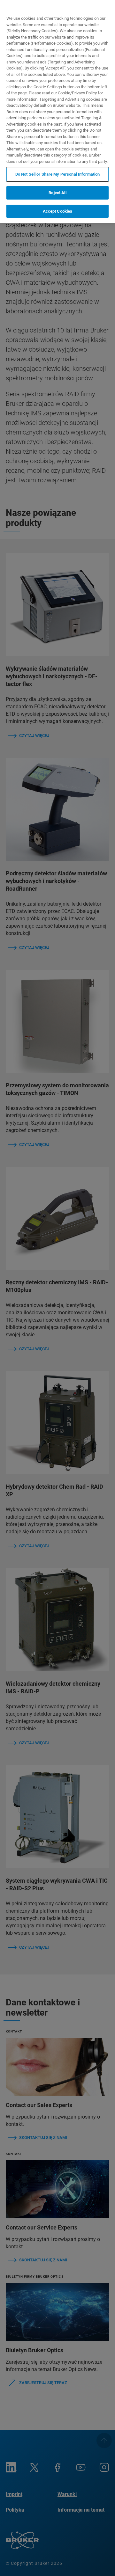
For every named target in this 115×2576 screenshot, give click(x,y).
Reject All (57, 193)
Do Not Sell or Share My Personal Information (58, 174)
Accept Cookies (58, 211)
